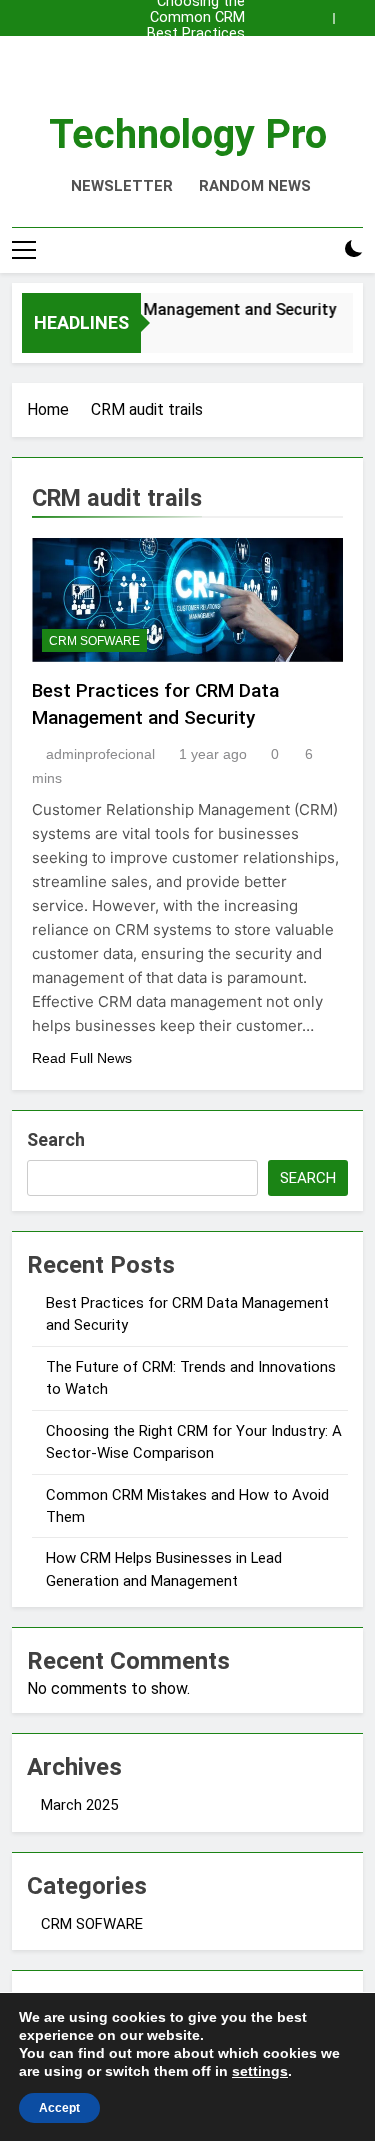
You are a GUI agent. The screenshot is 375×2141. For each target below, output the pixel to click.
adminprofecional (100, 754)
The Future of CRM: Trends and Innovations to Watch (189, 50)
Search (56, 1139)
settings (260, 2071)
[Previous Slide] (323, 13)
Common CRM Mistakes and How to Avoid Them (197, 18)
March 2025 (79, 1805)
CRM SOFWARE (94, 641)
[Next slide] (353, 13)
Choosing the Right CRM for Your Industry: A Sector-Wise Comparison (192, 66)
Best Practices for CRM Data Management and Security (187, 34)
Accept (59, 2108)
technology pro (188, 134)
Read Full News (82, 1058)
